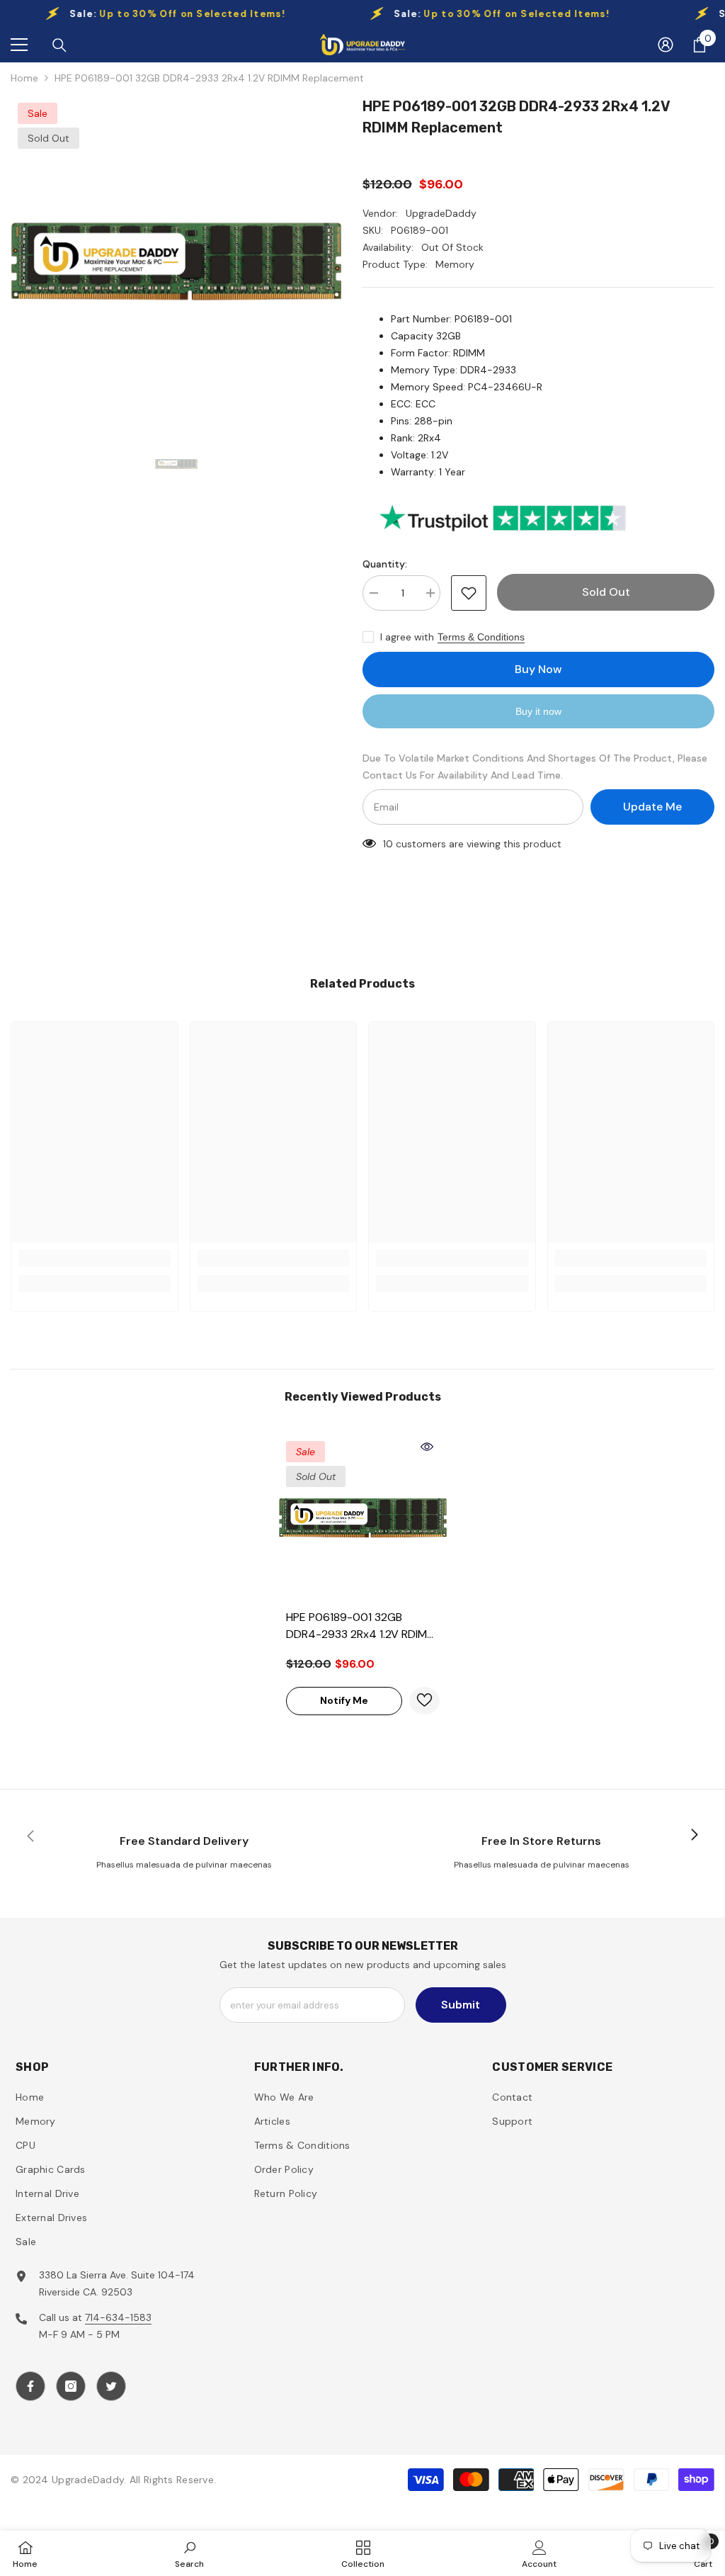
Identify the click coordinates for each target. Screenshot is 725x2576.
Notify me (344, 1700)
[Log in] (666, 45)
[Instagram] (71, 2386)
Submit (461, 2005)
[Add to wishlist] (469, 593)
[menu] (19, 45)
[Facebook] (30, 2386)
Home (24, 78)
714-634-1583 (118, 2317)
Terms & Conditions (481, 637)
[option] (176, 261)
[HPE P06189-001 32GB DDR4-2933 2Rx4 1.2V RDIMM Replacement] (363, 1518)
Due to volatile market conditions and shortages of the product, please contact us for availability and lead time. (535, 767)
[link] (95, 1258)
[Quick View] (427, 1447)
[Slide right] (694, 1836)
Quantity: (385, 564)
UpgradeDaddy (441, 213)
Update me (652, 807)
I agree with (407, 637)
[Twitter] (111, 2386)
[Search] (59, 45)
